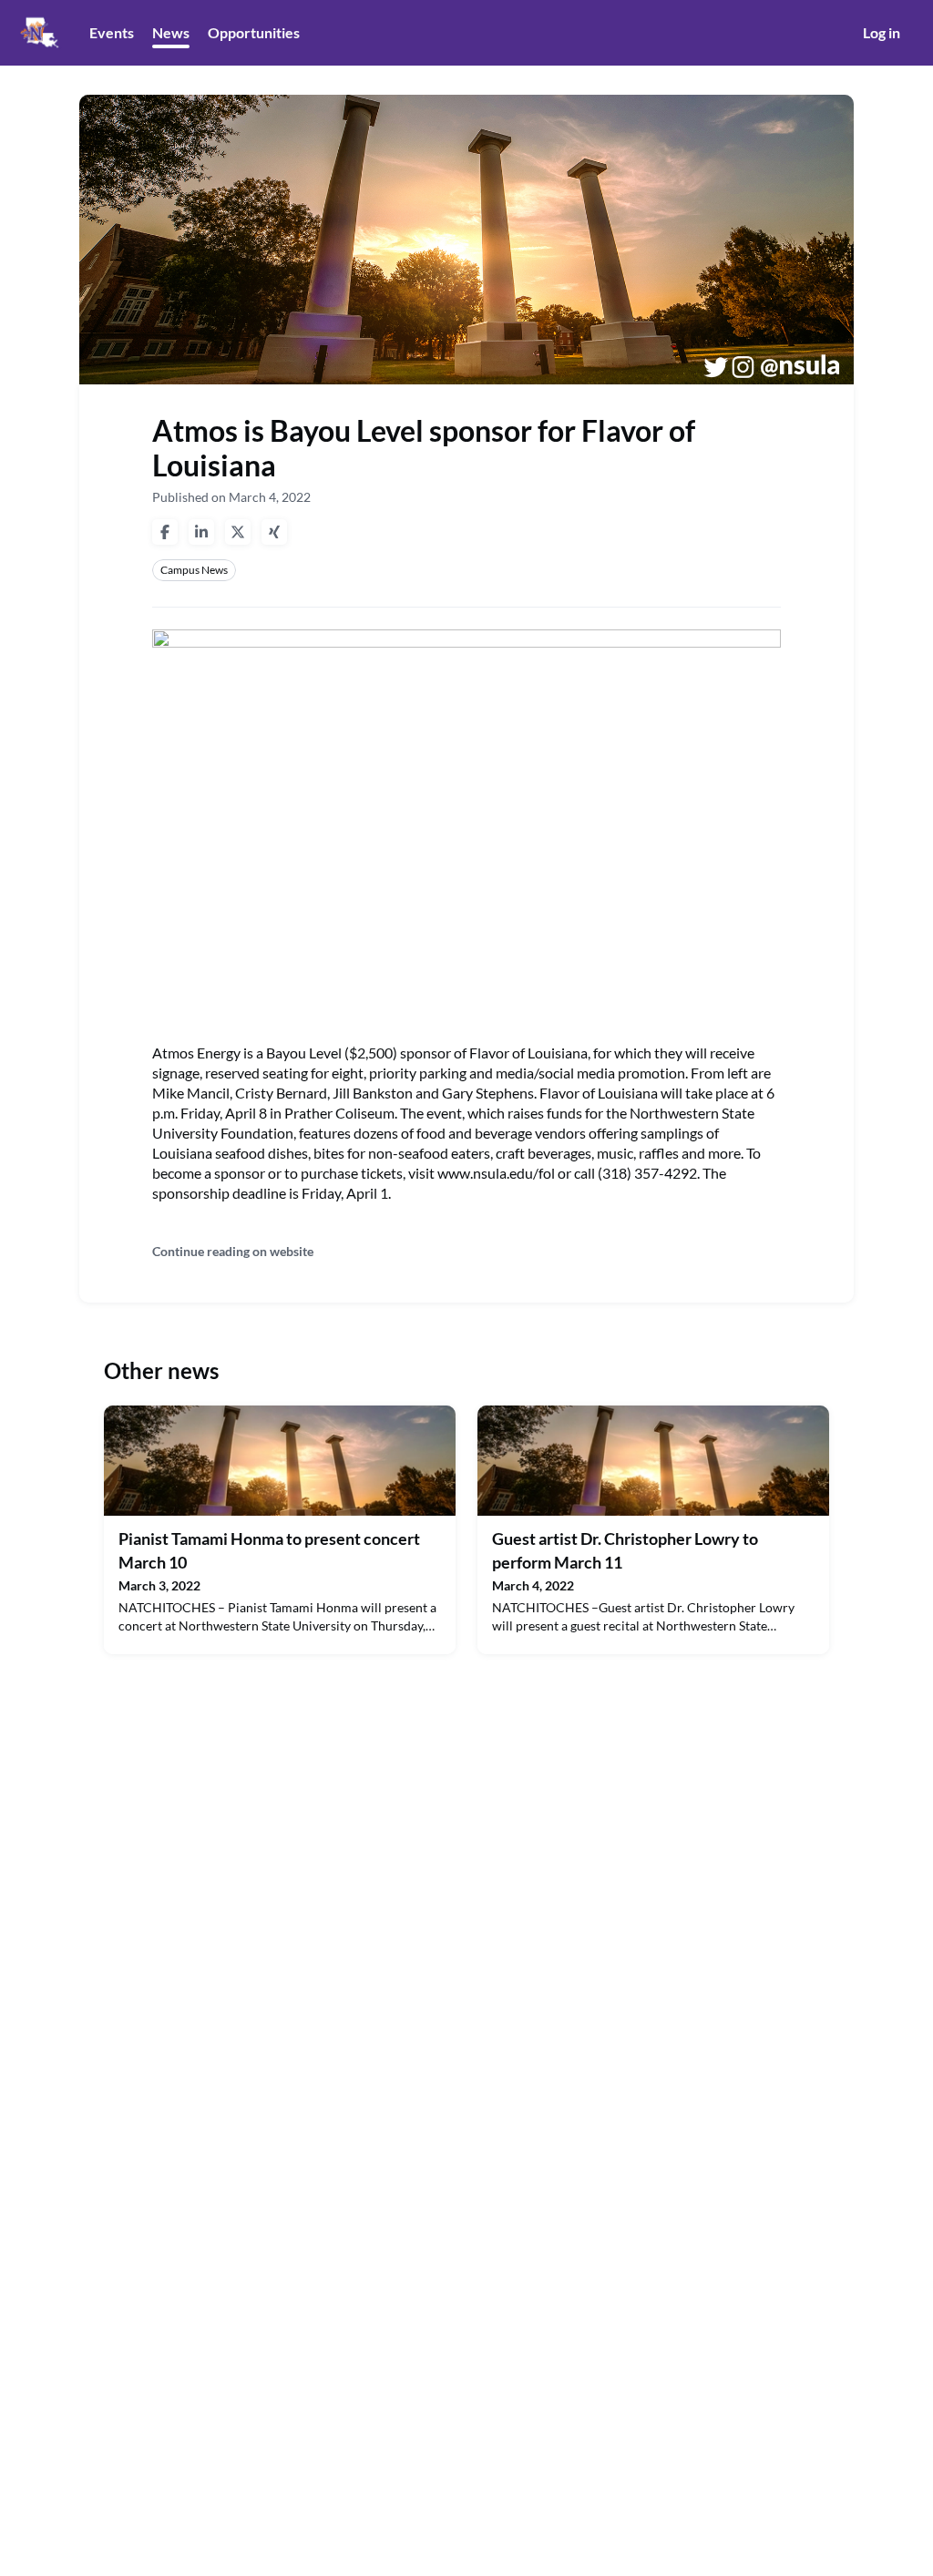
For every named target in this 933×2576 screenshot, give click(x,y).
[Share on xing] (274, 532)
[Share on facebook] (165, 532)
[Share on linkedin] (201, 532)
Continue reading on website (233, 1251)
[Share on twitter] (238, 532)
